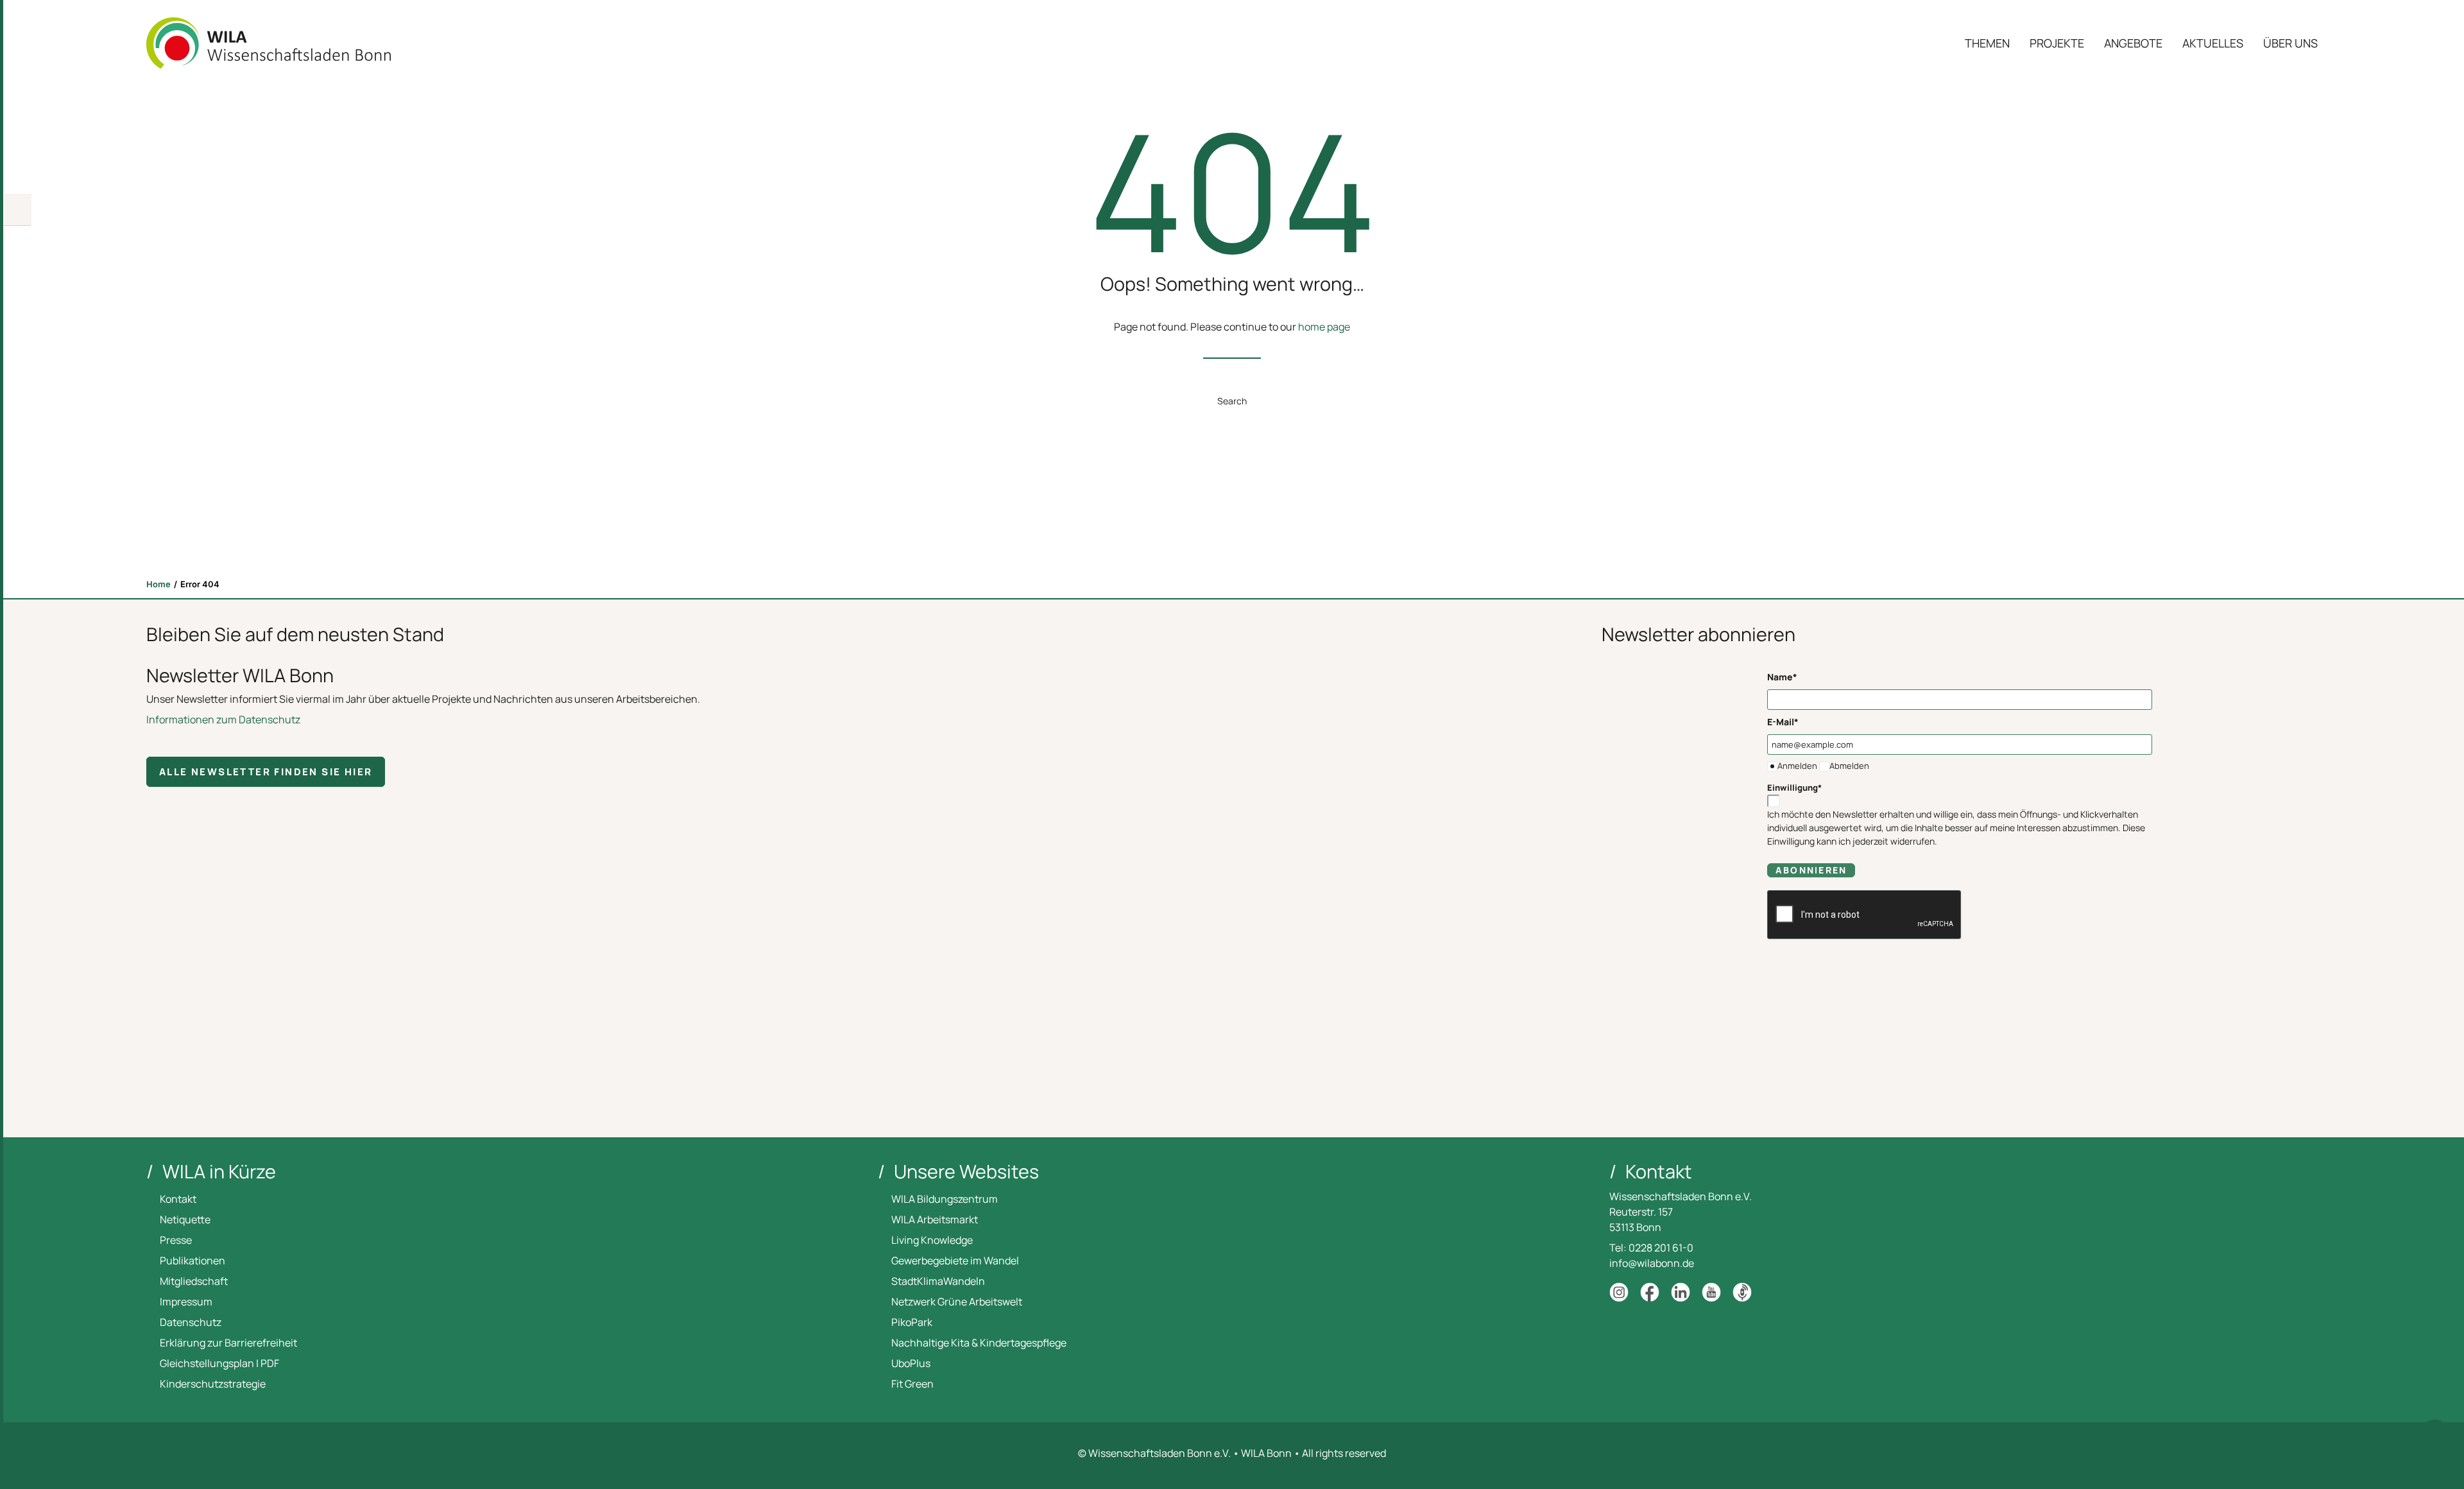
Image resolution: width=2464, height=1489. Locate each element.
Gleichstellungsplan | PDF (219, 1363)
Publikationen (193, 1261)
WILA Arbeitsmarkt (935, 1219)
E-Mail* (1783, 722)
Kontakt (178, 1199)
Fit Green (912, 1384)
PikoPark (912, 1322)
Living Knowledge (932, 1240)
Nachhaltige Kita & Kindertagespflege (979, 1343)
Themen (1987, 43)
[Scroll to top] (2435, 1434)
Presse (176, 1240)
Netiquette (185, 1219)
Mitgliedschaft (194, 1281)
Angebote (2133, 43)
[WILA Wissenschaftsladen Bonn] (269, 43)
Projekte (2057, 43)
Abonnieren (1811, 870)
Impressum (186, 1302)
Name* (1782, 677)
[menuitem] (1992, 43)
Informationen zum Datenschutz (223, 719)
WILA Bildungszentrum (945, 1199)
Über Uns (2290, 43)
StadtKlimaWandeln (938, 1281)
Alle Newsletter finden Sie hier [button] (266, 772)
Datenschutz (191, 1322)
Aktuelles (2213, 43)
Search (1232, 401)
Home (158, 584)
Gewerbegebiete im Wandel (955, 1261)
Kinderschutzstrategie (213, 1384)
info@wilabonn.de (1652, 1263)
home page (1324, 327)
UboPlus (911, 1363)
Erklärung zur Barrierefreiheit (228, 1343)
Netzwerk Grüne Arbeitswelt (957, 1302)
